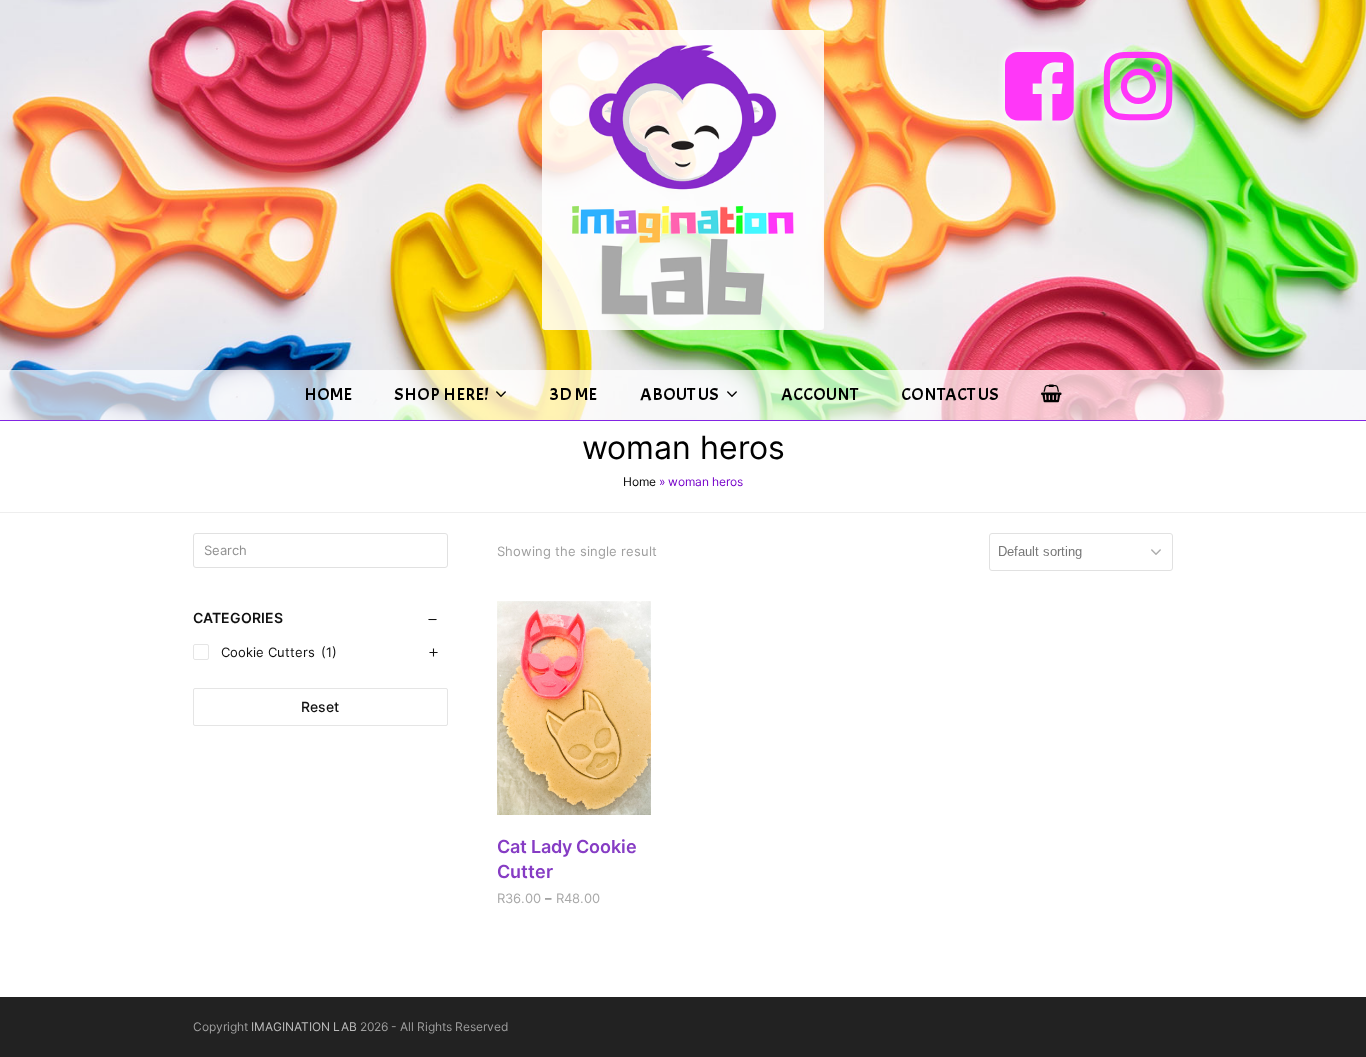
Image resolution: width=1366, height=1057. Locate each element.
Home (639, 481)
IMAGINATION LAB (304, 1026)
